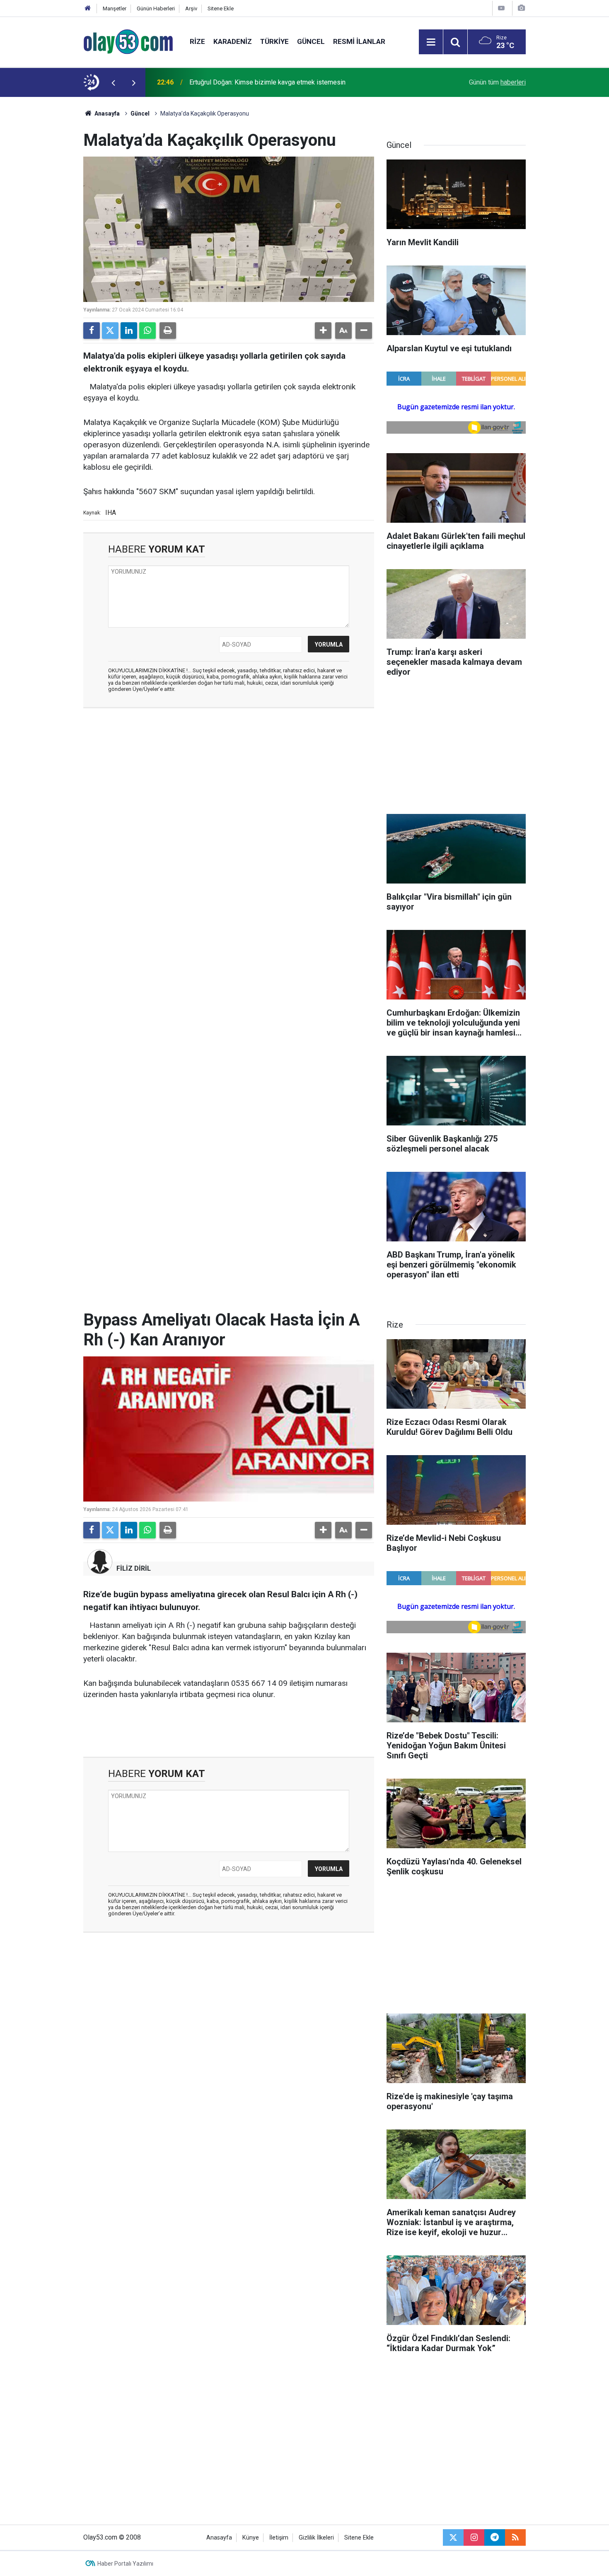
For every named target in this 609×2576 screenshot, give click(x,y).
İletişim (279, 2538)
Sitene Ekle (221, 8)
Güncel (311, 41)
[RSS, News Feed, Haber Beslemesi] (515, 2537)
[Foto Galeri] (521, 8)
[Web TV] (501, 8)
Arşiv (191, 8)
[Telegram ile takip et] (495, 2537)
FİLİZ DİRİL (134, 1568)
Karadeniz (233, 41)
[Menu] (431, 42)
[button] (323, 331)
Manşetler (115, 8)
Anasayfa (106, 113)
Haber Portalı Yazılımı (125, 2564)
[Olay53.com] (128, 41)
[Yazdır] (168, 331)
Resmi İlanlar (359, 41)
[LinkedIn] (129, 331)
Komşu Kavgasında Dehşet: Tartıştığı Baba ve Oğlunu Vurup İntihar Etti (289, 82)
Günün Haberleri (156, 8)
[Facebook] (92, 331)
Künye (251, 2538)
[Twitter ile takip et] (453, 2537)
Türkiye (274, 41)
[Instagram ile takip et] (474, 2537)
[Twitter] (110, 331)
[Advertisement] (44, 221)
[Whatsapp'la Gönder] (147, 331)
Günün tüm (497, 82)
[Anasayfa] (88, 8)
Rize (197, 41)
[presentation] (113, 82)
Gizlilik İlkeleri (316, 2538)
